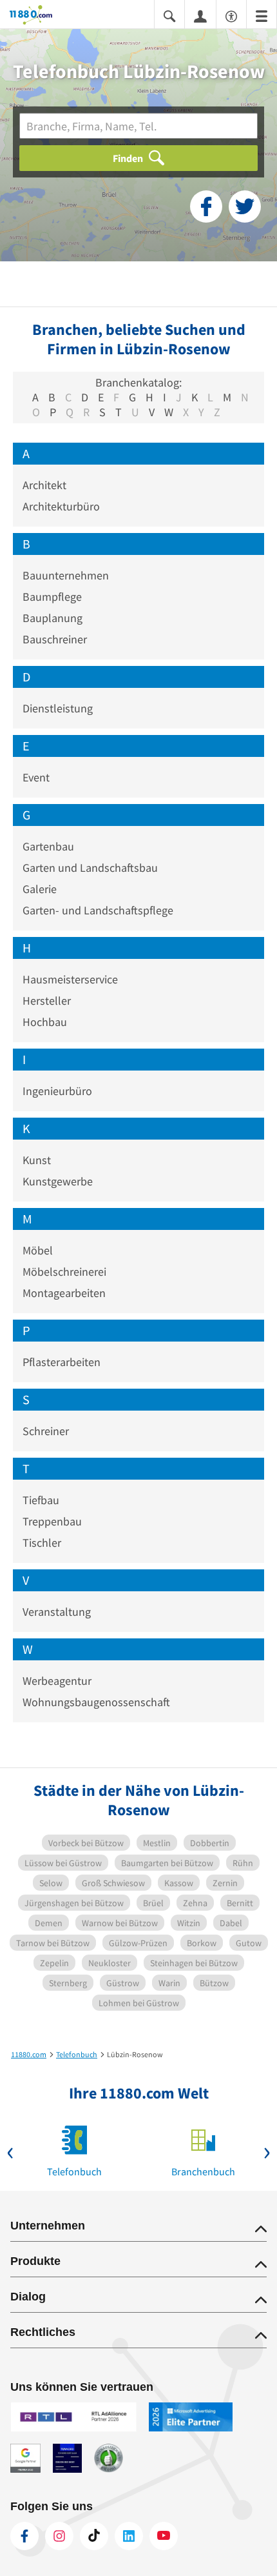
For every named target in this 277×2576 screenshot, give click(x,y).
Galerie (40, 889)
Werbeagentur (57, 1681)
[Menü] (262, 15)
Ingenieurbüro (57, 1091)
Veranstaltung (57, 1612)
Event (36, 777)
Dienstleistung (58, 708)
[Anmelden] (200, 15)
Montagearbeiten (64, 1293)
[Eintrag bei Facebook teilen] (206, 206)
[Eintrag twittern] (245, 206)
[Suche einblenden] (169, 15)
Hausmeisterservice (70, 979)
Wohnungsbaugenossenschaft (96, 1702)
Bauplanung (53, 618)
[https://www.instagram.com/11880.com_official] (59, 2536)
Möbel (38, 1250)
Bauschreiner (55, 639)
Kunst (37, 1160)
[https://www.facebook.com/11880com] (24, 2536)
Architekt (44, 485)
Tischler (42, 1543)
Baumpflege (52, 597)
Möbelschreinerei (64, 1272)
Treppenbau (52, 1521)
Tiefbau (41, 1500)
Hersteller (47, 1001)
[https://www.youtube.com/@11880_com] (164, 2536)
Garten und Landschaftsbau (90, 868)
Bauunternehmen (66, 575)
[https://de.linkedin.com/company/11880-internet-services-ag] (129, 2536)
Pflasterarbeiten (62, 1362)
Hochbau (45, 1022)
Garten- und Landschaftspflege (98, 910)
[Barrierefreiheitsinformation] (231, 15)
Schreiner (46, 1431)
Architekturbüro (61, 506)
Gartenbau (48, 846)
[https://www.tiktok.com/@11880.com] (94, 2536)
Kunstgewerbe (58, 1181)
